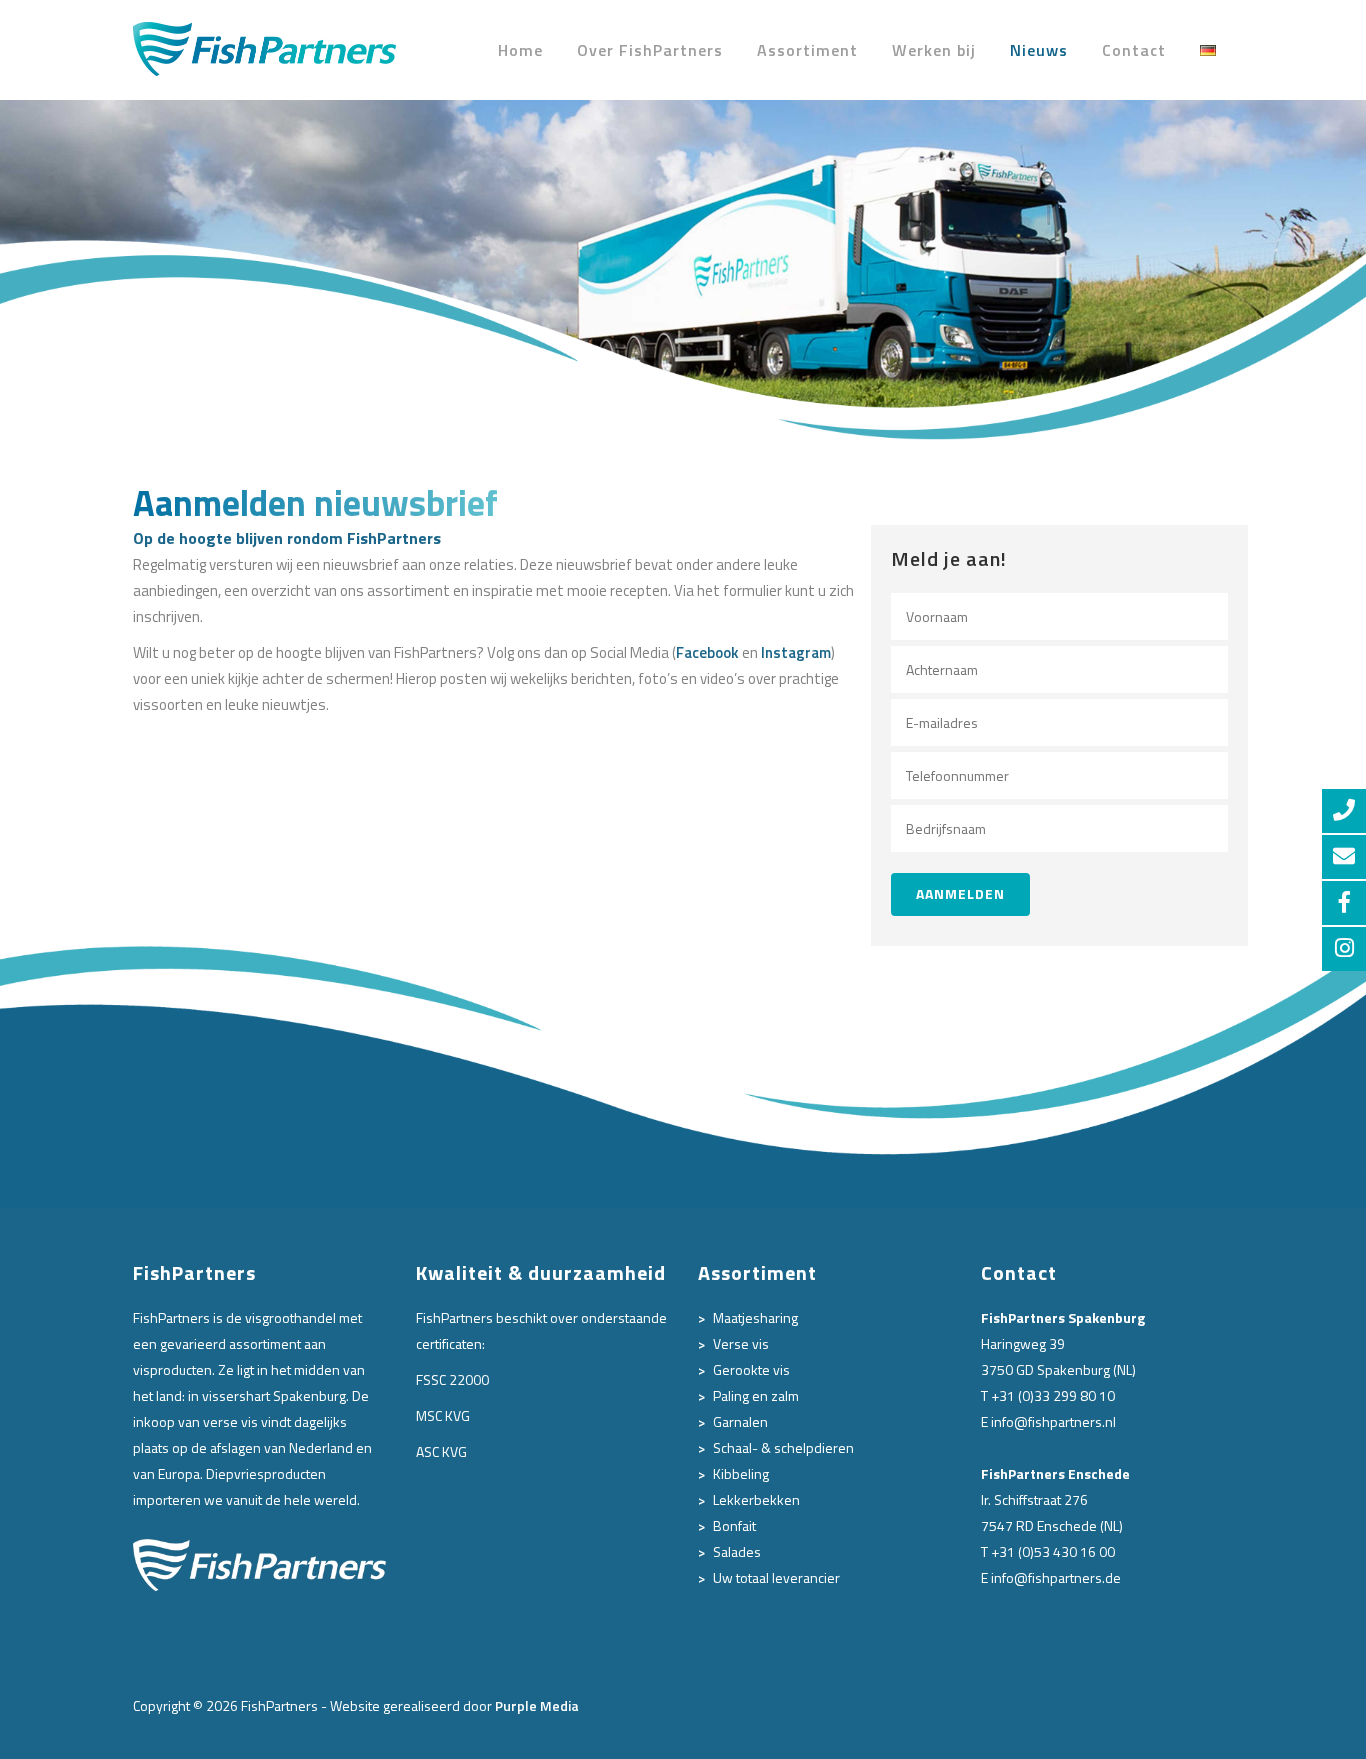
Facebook (707, 652)
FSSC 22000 (452, 1379)
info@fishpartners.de (1056, 1577)
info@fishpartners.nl (1053, 1421)
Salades (737, 1551)
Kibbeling (741, 1473)
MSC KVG (443, 1415)
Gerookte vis (751, 1369)
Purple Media (537, 1705)
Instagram (796, 652)
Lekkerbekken (756, 1499)
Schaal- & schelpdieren (783, 1447)
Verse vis (741, 1343)
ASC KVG (441, 1451)
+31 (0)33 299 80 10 (1053, 1395)
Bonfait (734, 1525)
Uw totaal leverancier (776, 1577)
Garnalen (740, 1421)
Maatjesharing (755, 1317)
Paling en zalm (756, 1395)
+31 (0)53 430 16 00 (1053, 1551)
